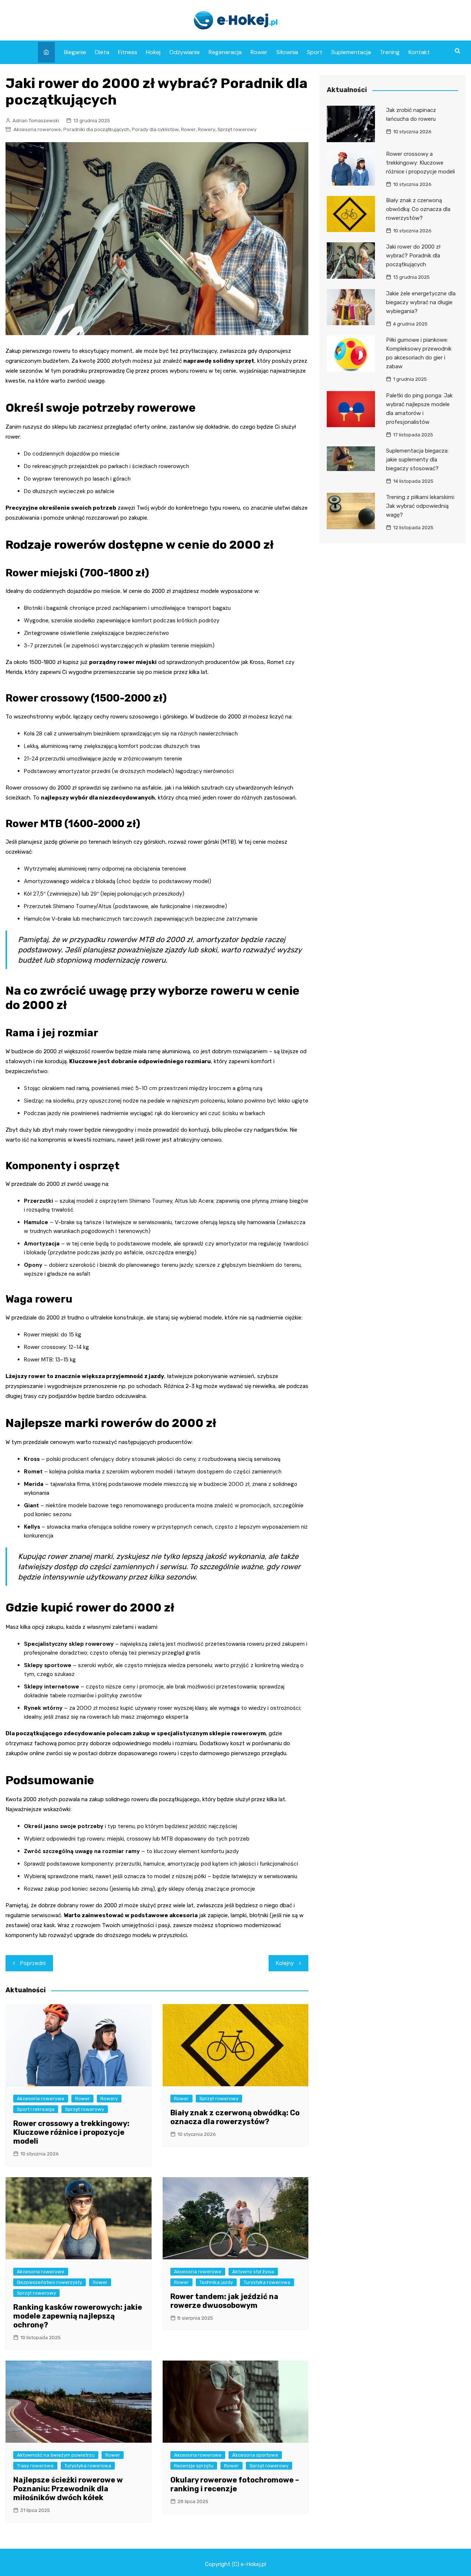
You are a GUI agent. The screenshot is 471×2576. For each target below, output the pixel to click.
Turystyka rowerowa (267, 2282)
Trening (390, 52)
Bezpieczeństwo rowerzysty (49, 2282)
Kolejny (285, 1963)
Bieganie (75, 52)
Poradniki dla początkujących (96, 129)
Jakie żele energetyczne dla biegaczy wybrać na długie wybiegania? (421, 302)
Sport (315, 52)
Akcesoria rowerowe (37, 129)
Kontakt (419, 52)
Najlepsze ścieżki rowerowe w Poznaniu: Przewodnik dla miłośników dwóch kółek (68, 2489)
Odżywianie (185, 52)
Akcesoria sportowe (255, 2455)
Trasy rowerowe (35, 2466)
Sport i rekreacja (36, 2109)
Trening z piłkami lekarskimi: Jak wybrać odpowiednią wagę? (420, 506)
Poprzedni (33, 1963)
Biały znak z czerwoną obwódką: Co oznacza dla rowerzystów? (235, 2117)
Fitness (128, 52)
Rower (259, 52)
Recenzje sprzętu (194, 2466)
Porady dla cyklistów (155, 129)
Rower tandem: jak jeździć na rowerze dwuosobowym (224, 2301)
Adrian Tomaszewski (36, 121)
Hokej (153, 52)
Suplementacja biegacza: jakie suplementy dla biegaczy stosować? (417, 460)
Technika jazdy (216, 2282)
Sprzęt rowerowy (237, 129)
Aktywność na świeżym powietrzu (56, 2455)
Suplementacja (351, 52)
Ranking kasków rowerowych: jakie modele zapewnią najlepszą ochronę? (78, 2316)
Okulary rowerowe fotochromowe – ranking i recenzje (235, 2484)
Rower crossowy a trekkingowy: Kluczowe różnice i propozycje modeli (71, 2132)
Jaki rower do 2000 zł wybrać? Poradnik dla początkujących (413, 256)
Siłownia (287, 52)
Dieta (102, 52)
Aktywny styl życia (253, 2272)
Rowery (207, 129)
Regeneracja (225, 52)
